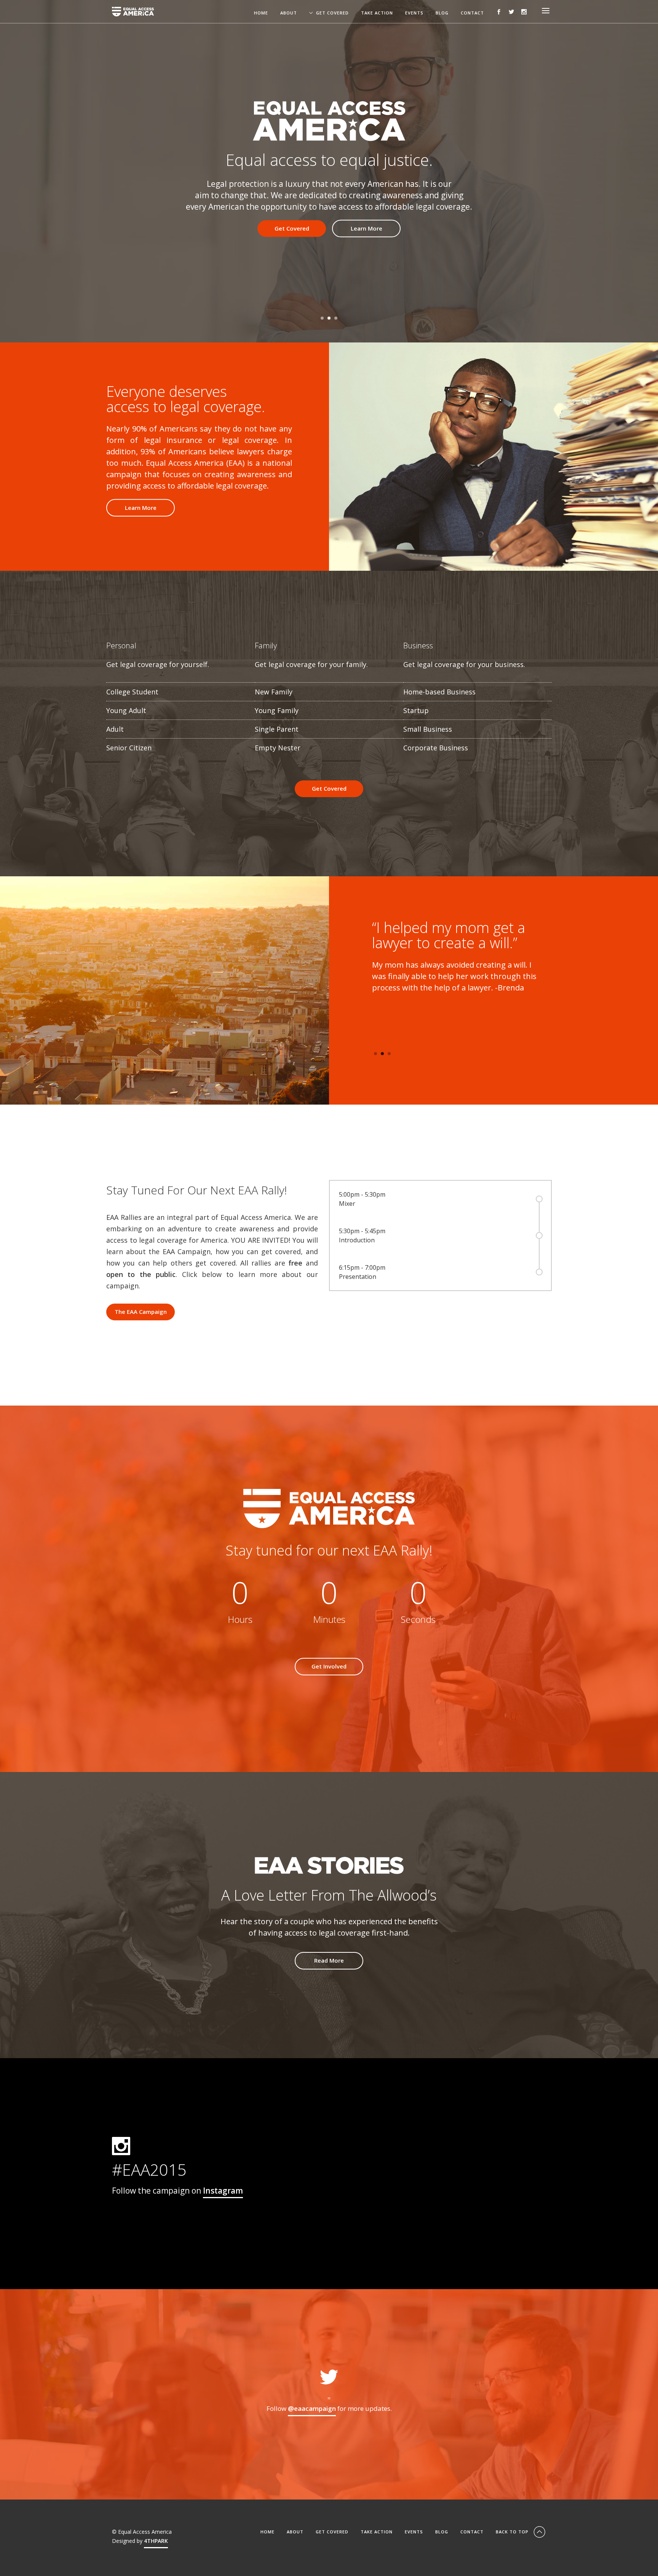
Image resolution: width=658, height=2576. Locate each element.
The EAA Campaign (141, 1312)
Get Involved (329, 1666)
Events (414, 13)
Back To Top (513, 2532)
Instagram (223, 2191)
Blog (442, 13)
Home (261, 13)
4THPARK (156, 2541)
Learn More (367, 228)
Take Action (377, 13)
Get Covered (332, 13)
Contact (472, 13)
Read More (329, 1960)
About (289, 13)
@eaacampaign (312, 2408)
